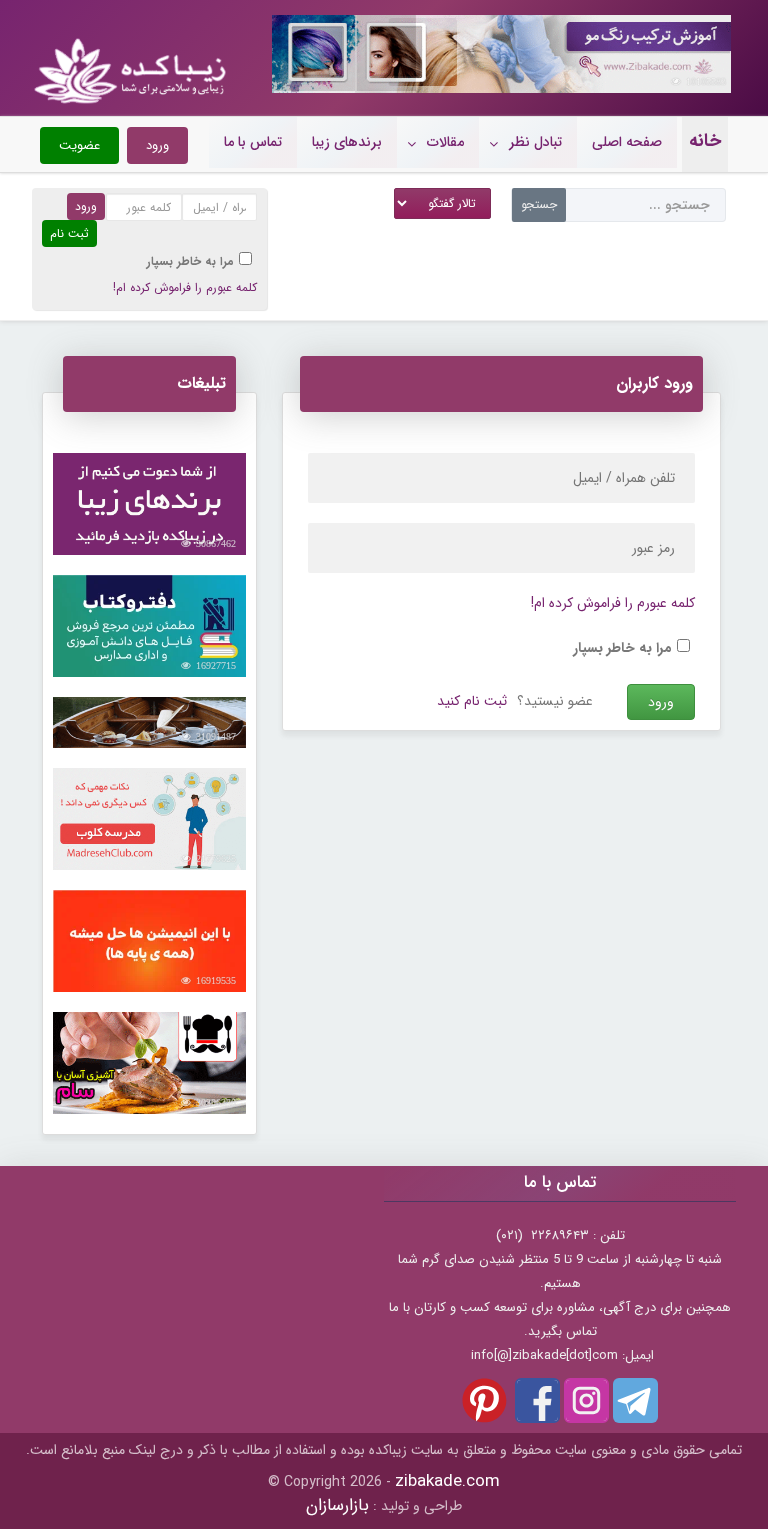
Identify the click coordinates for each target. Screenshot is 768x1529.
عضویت (79, 145)
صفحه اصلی (627, 142)
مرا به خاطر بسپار (190, 261)
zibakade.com (447, 1481)
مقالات (445, 142)
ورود (157, 145)
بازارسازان (337, 1505)
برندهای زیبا (347, 142)
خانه (705, 141)
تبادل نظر (535, 142)
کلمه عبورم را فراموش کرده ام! (185, 287)
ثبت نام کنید (472, 701)
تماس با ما (253, 142)
